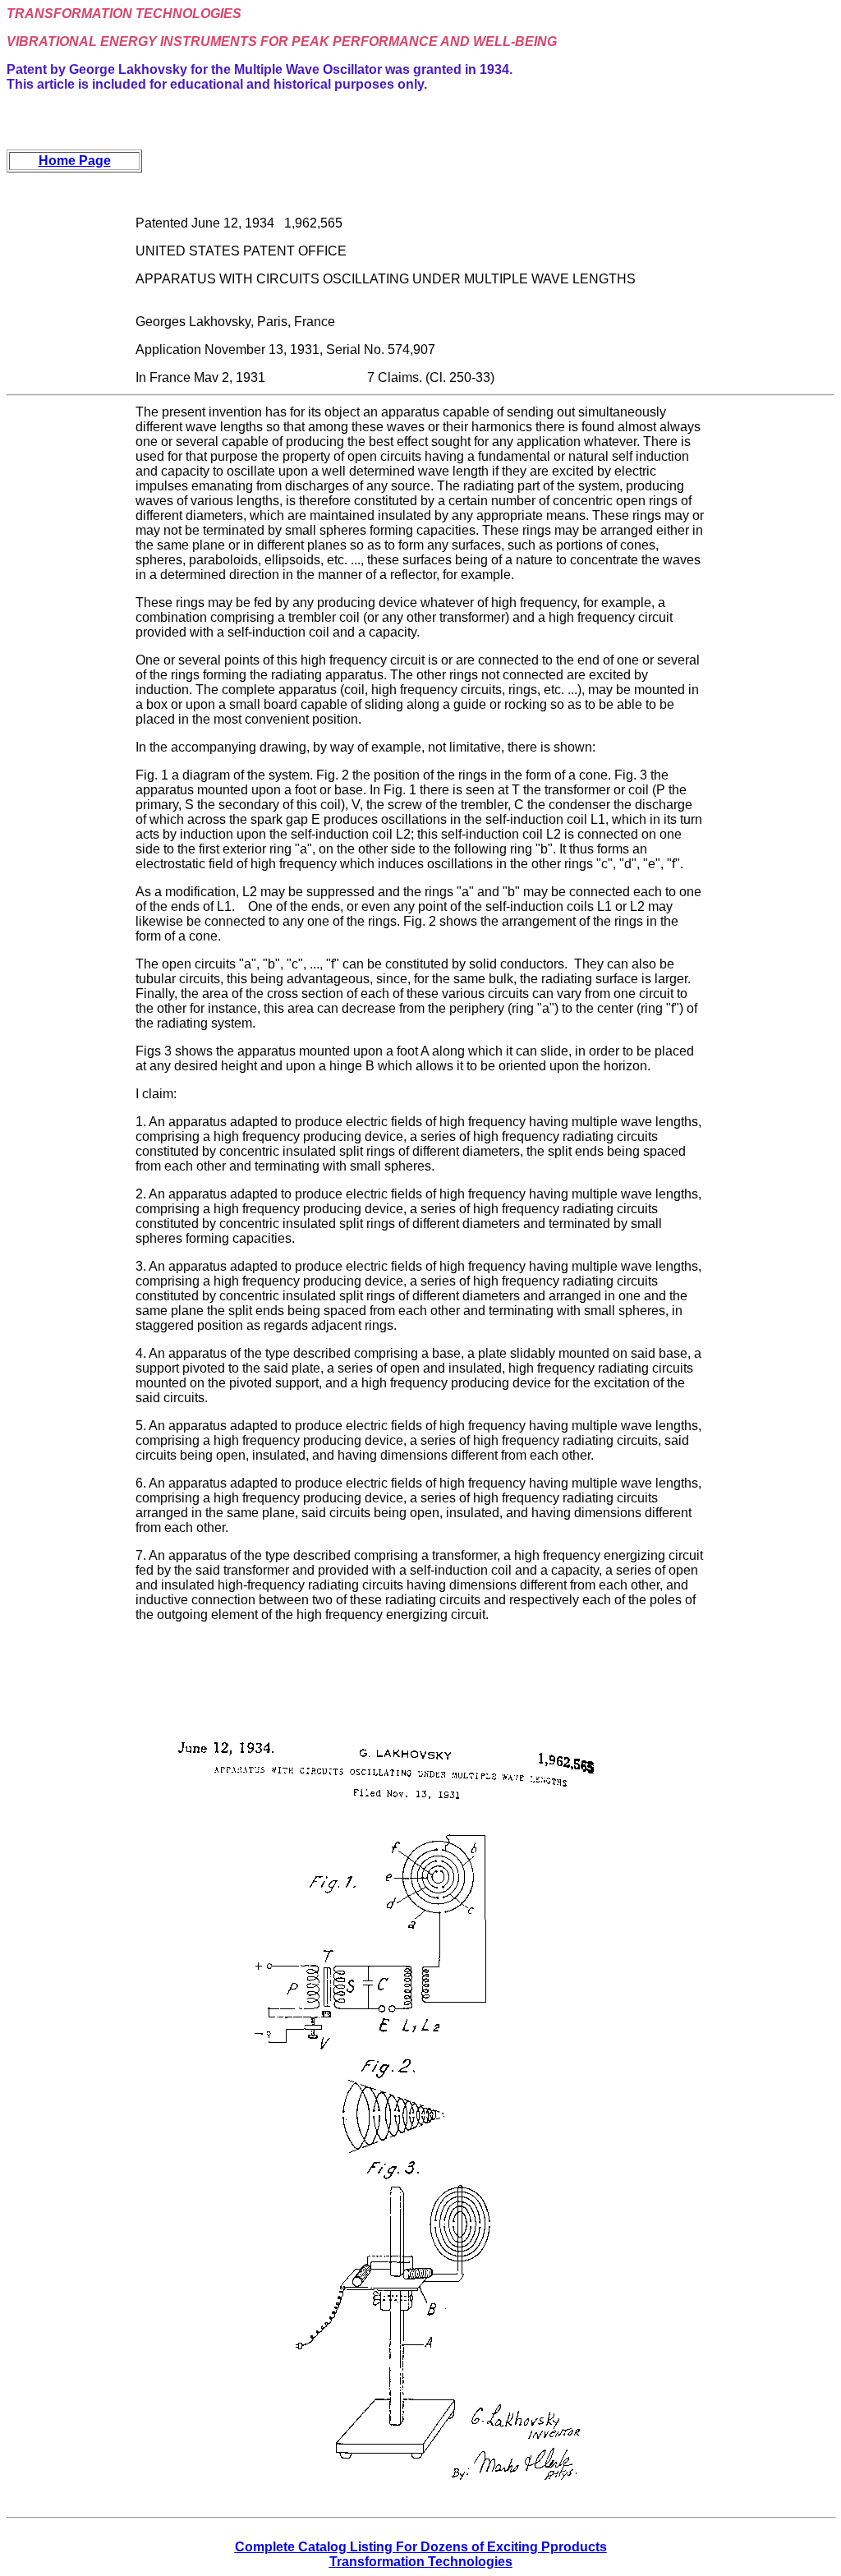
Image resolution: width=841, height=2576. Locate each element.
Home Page (75, 161)
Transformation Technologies (421, 2562)
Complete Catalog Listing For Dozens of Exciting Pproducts (421, 2547)
